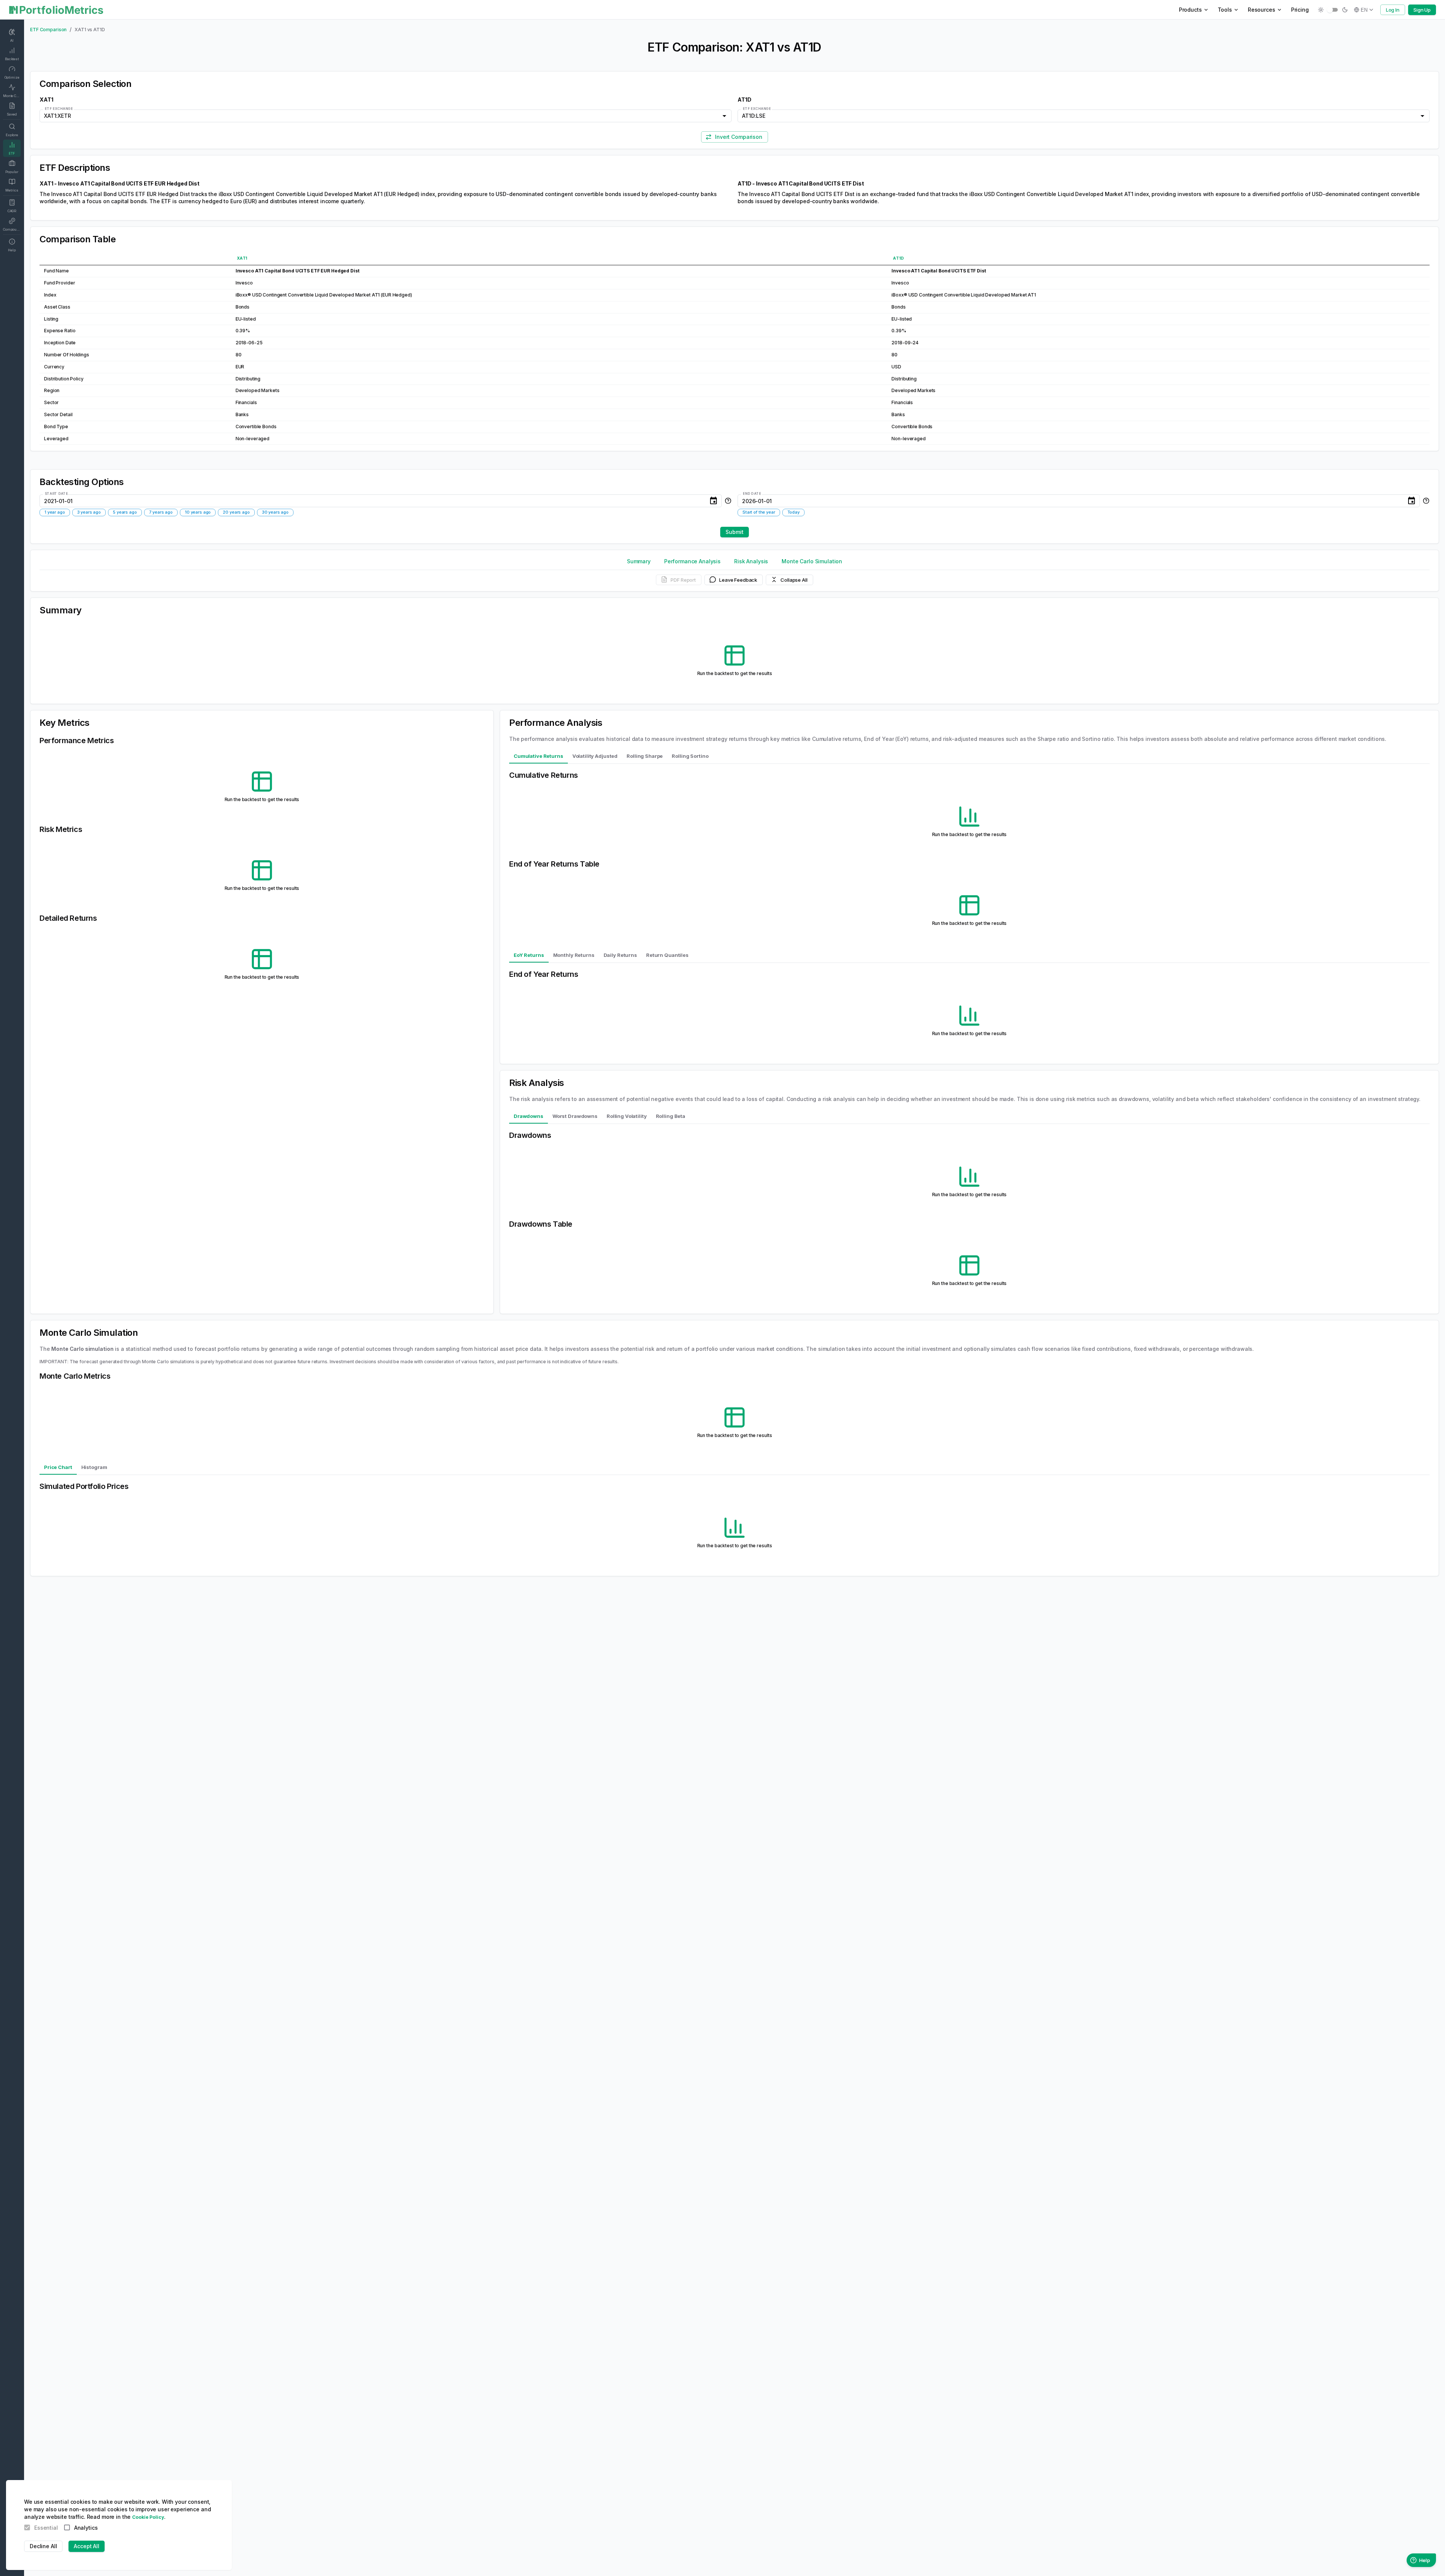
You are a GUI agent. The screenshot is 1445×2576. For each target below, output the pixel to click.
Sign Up (1422, 10)
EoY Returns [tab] (529, 955)
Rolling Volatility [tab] (627, 1116)
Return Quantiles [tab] (667, 955)
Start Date (56, 493)
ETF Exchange (59, 109)
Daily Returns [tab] (620, 955)
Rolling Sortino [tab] (690, 756)
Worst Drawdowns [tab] (575, 1116)
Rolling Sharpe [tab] (645, 756)
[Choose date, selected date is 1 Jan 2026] (1412, 501)
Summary (639, 561)
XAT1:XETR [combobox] (58, 116)
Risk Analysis (751, 561)
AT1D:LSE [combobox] (754, 116)
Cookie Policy (148, 2517)
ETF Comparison (48, 30)
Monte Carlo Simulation (812, 561)
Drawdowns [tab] (529, 1116)
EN (1364, 10)
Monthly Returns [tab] (574, 955)
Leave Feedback (738, 579)
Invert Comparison (739, 137)
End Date (752, 493)
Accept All (87, 2546)
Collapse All (794, 579)
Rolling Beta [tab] (671, 1116)
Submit (734, 532)
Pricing (1300, 10)
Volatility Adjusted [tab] (595, 756)
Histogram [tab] (94, 1467)
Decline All (43, 2546)
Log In (1393, 10)
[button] (55, 512)
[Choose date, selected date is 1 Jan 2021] (713, 501)
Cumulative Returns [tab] (538, 756)
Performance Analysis (692, 561)
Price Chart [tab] (58, 1467)
